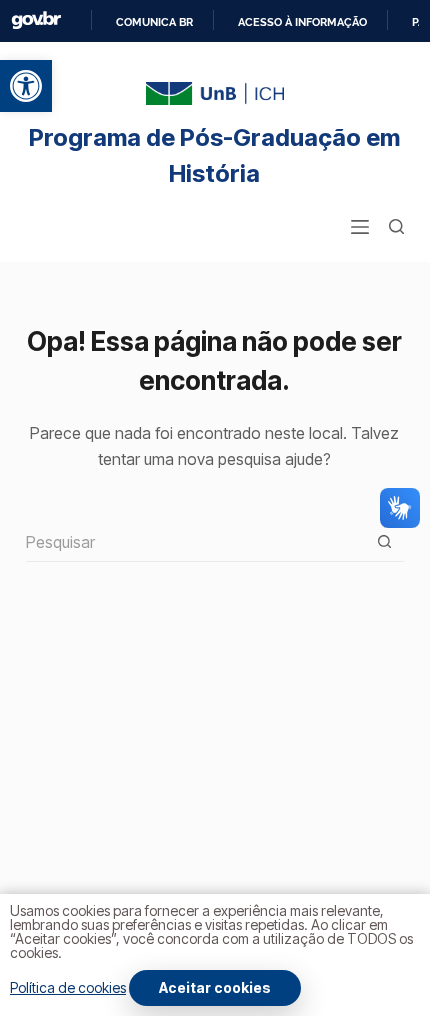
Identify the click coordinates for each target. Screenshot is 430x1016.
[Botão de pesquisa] (384, 542)
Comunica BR (154, 22)
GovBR (36, 20)
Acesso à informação (302, 22)
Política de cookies (68, 987)
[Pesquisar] (396, 226)
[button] (26, 86)
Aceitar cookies (215, 987)
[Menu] (360, 227)
